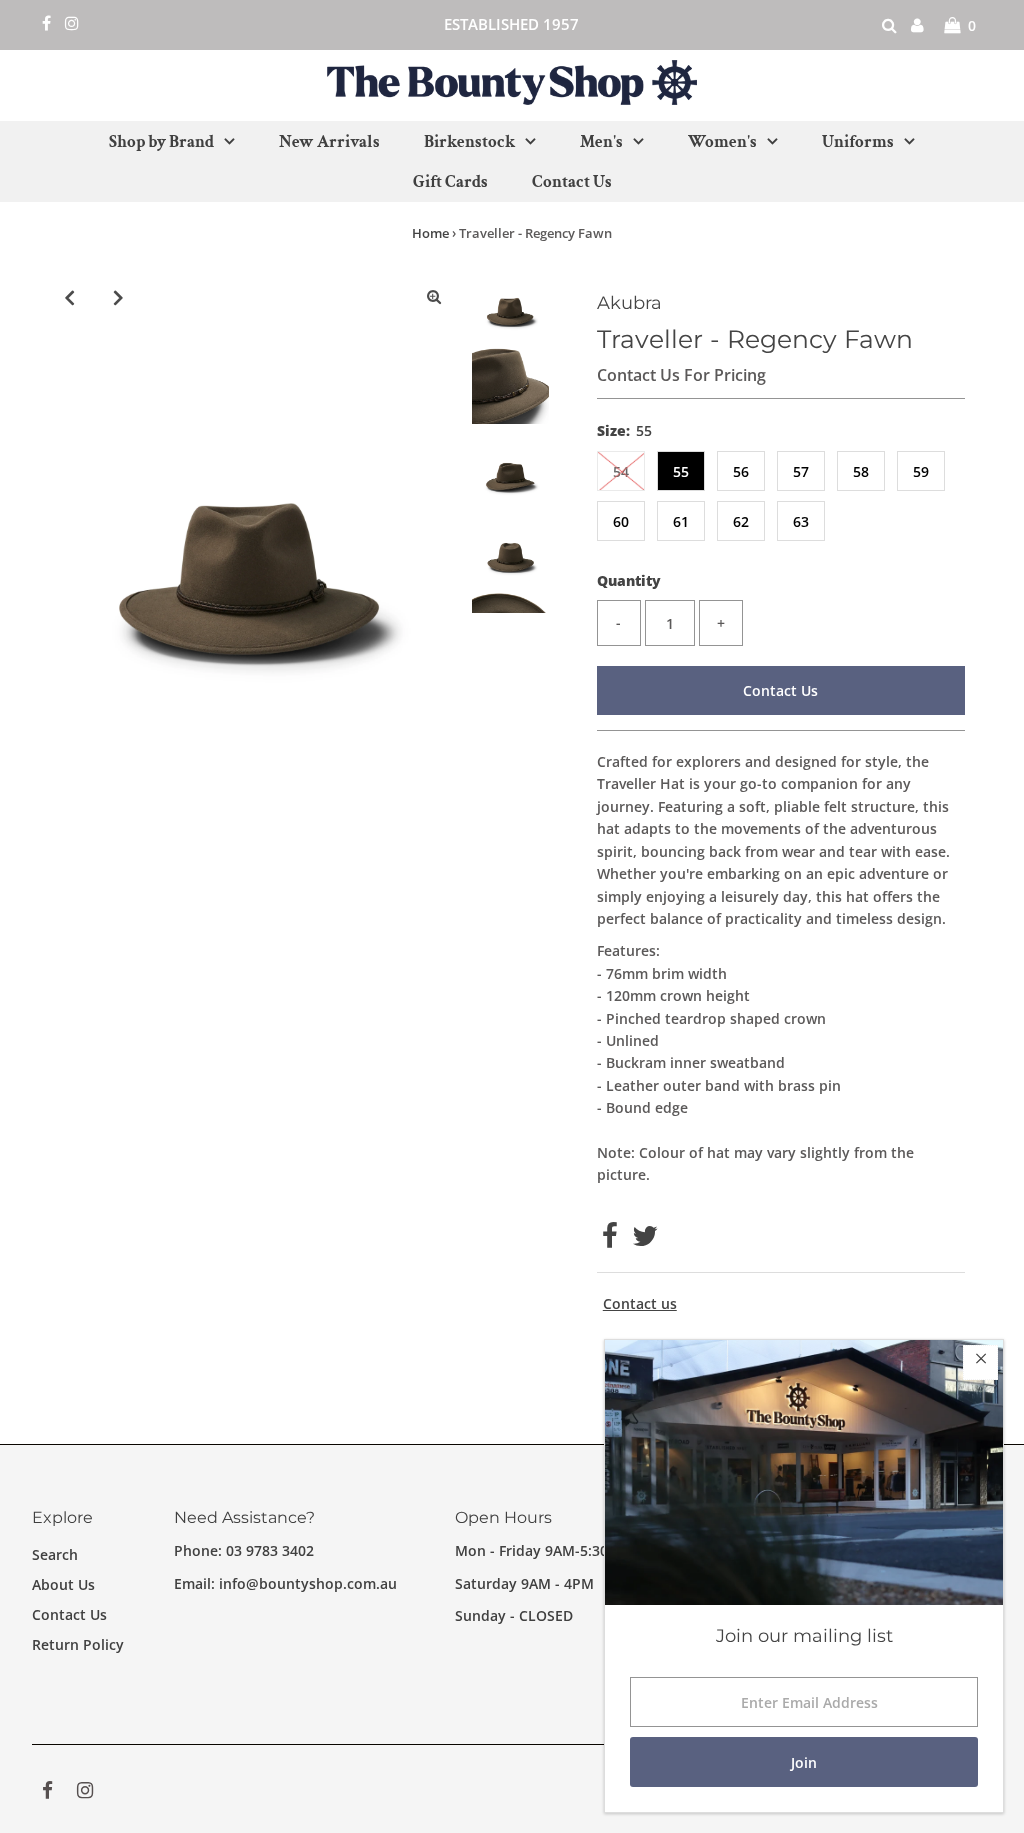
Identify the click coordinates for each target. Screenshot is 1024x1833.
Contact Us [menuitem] (572, 182)
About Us (63, 1584)
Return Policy (78, 1644)
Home (430, 233)
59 (921, 471)
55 (681, 471)
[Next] (118, 297)
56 (741, 471)
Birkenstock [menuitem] (469, 142)
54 (621, 471)
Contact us (640, 1304)
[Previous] (69, 297)
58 (861, 471)
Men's (601, 142)
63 (801, 521)
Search (55, 1554)
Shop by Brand (161, 142)
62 (741, 521)
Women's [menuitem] (722, 142)
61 (681, 521)
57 (801, 471)
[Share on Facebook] (610, 1240)
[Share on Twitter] (645, 1240)
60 (621, 521)
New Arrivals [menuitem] (329, 142)
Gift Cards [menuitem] (450, 182)
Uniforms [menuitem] (858, 142)
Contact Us (780, 690)
